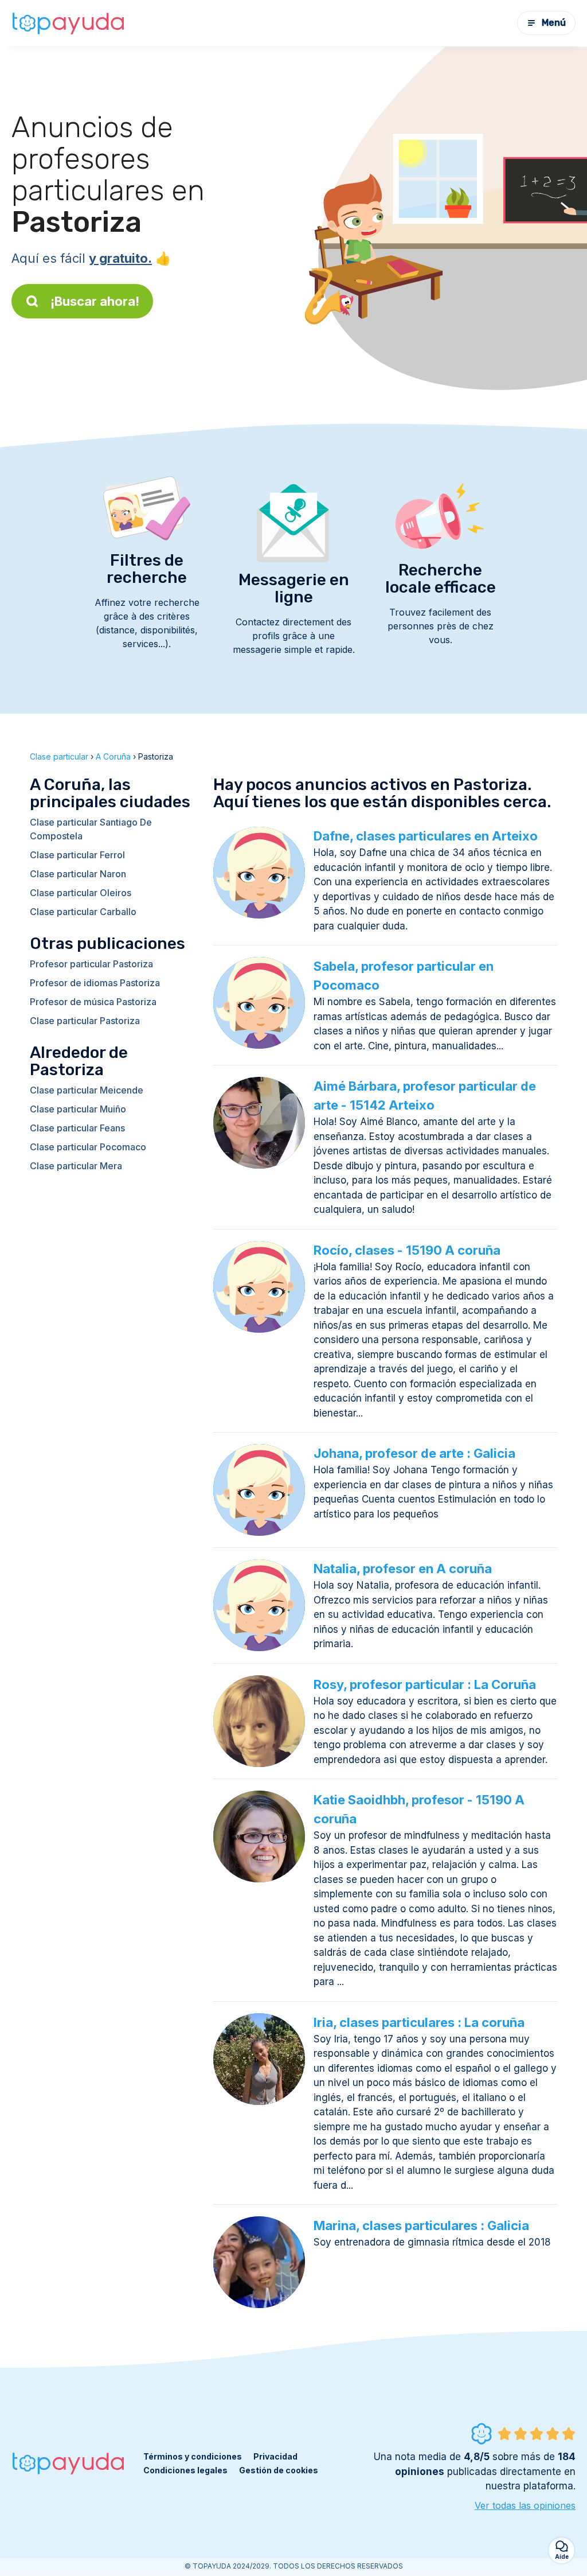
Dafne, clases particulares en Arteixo (426, 836)
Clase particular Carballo (83, 912)
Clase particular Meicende (87, 1090)
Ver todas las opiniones (525, 2505)
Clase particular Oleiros (81, 893)
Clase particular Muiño (78, 1109)
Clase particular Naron (78, 874)
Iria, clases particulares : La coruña (419, 2022)
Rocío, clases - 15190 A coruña (407, 1250)
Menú (554, 23)
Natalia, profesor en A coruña (403, 1569)
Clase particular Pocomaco (88, 1147)
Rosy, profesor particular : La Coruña (425, 1684)
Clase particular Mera (76, 1166)
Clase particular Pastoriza (85, 1021)
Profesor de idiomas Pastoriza (95, 983)
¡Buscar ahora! (95, 301)
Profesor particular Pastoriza (91, 964)
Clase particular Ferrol (77, 855)
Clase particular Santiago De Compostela (91, 829)
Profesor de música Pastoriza (93, 1002)
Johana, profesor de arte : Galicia (414, 1453)
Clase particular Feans (77, 1128)
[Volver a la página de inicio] (69, 23)
